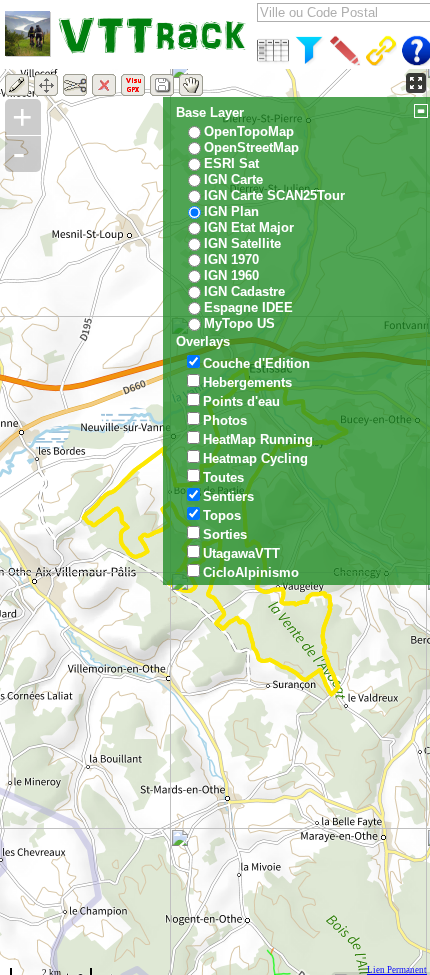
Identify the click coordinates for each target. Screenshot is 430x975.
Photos (225, 420)
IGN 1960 (231, 275)
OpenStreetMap (251, 147)
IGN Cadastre (244, 291)
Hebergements (247, 382)
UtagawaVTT (241, 553)
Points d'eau (241, 401)
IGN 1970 (231, 259)
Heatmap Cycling (255, 458)
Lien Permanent (397, 970)
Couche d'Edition (256, 363)
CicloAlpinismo (251, 572)
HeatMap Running (258, 439)
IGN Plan (231, 211)
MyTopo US (239, 323)
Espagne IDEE (248, 307)
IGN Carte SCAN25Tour (274, 195)
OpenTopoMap (249, 131)
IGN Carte (233, 179)
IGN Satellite (242, 243)
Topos (222, 515)
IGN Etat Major (249, 227)
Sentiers (228, 496)
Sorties (225, 534)
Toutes (223, 477)
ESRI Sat (231, 163)
